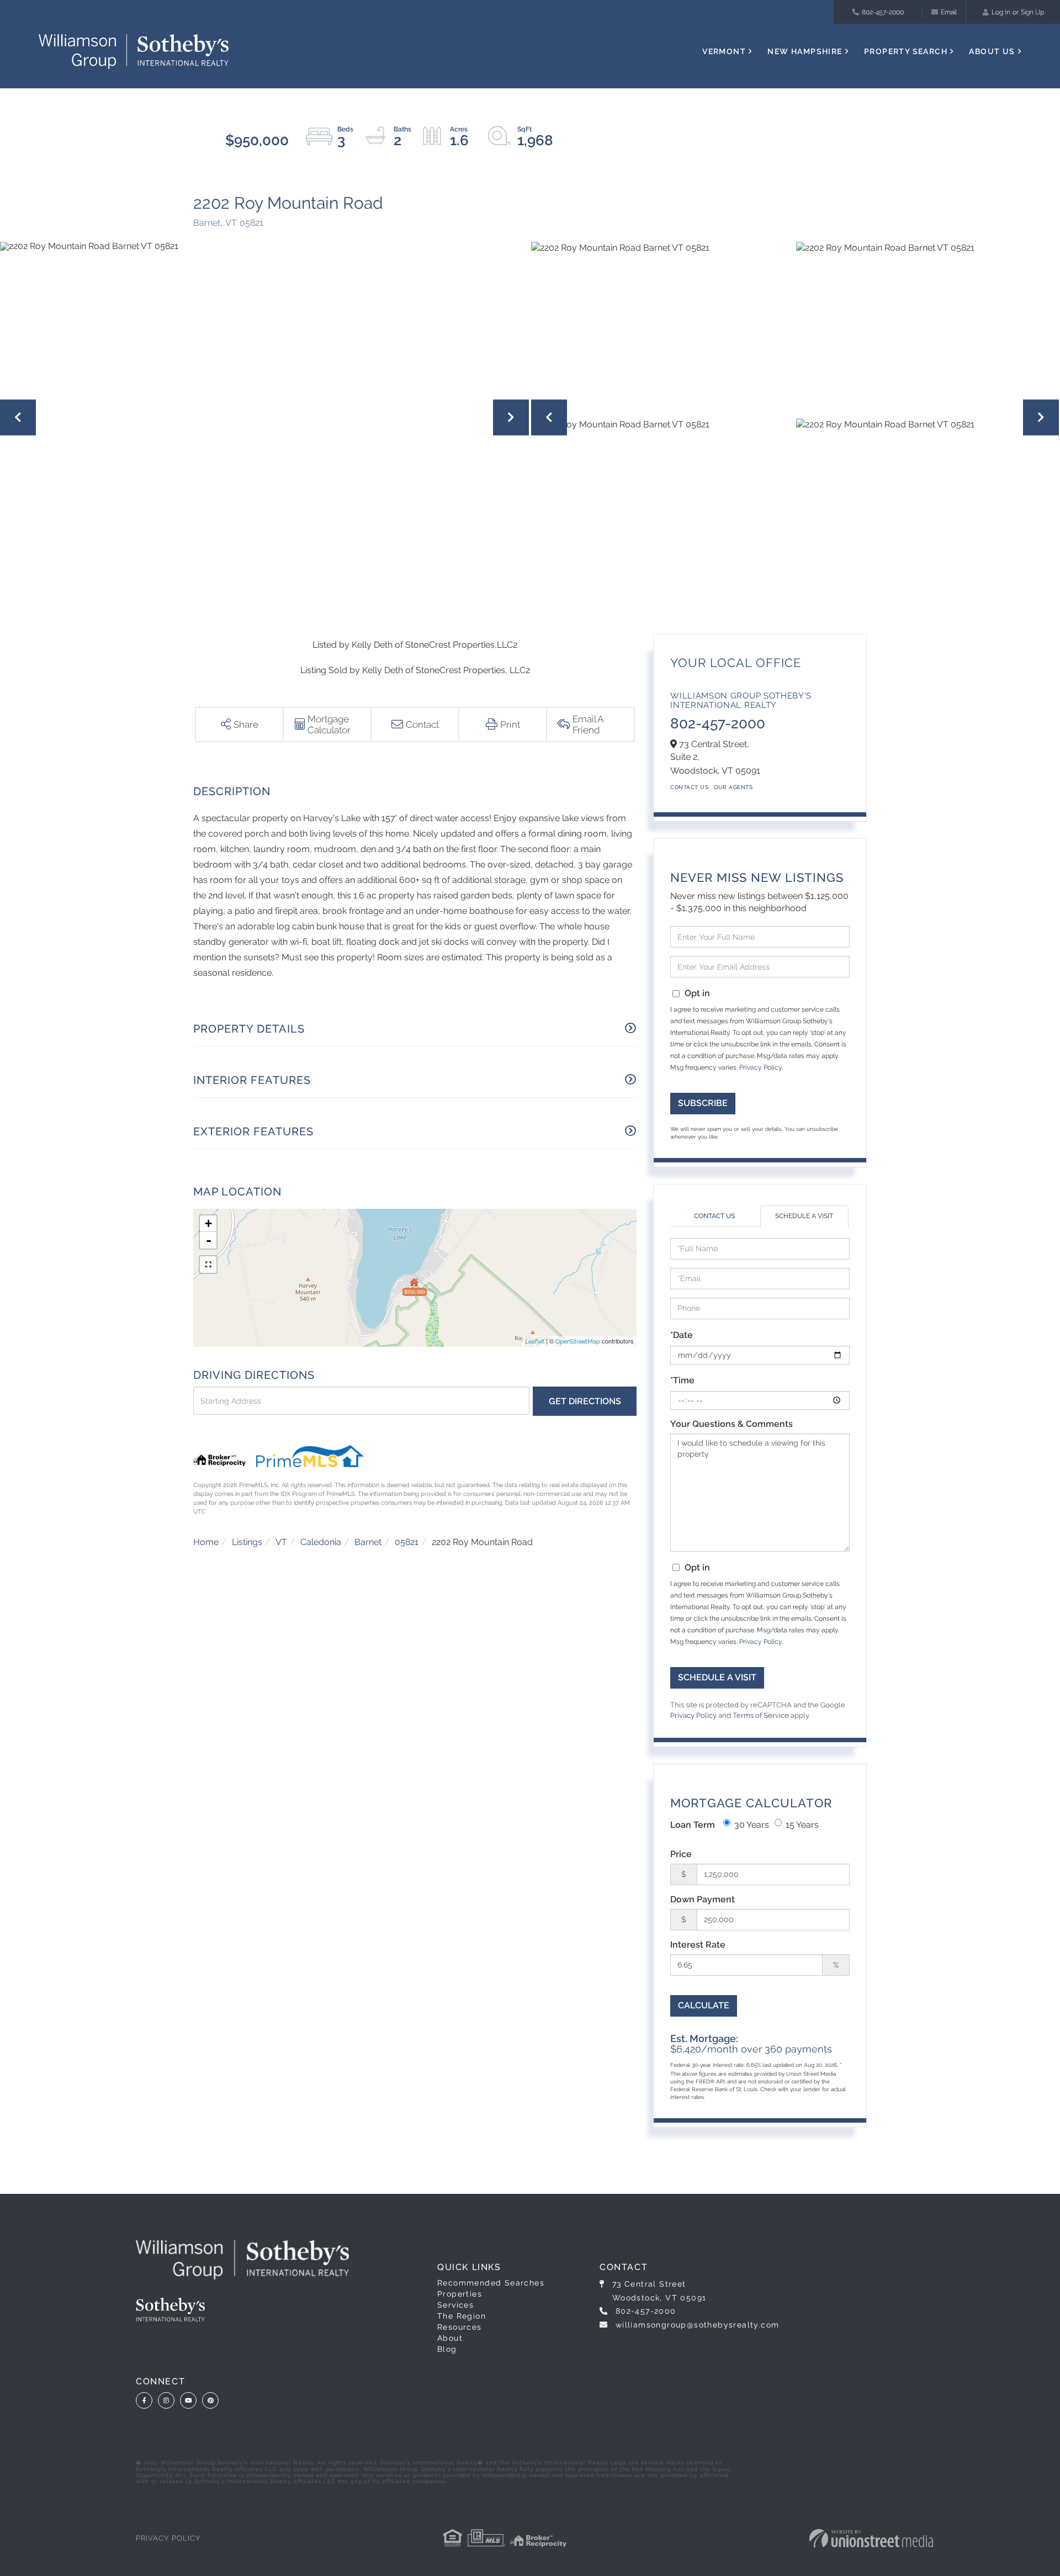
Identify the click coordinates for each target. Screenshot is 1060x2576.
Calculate (704, 2005)
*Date (682, 1335)
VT (281, 1542)
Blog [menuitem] (447, 2349)
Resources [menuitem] (460, 2327)
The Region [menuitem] (462, 2316)
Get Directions (585, 1401)
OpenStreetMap (578, 1342)
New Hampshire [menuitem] (805, 51)
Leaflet (535, 1342)
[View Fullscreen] (208, 1265)
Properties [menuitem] (460, 2294)
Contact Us (689, 787)
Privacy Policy (760, 1067)
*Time (682, 1380)
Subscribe (703, 1103)
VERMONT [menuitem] (724, 51)
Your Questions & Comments (732, 1424)
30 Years (752, 1825)
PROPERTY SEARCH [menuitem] (906, 51)
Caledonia (321, 1542)
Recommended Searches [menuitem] (491, 2283)
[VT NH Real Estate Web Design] (871, 2538)
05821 (407, 1542)
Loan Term (693, 1825)
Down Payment (703, 1899)
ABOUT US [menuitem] (992, 51)
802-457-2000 (883, 12)
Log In (1001, 12)
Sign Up (1032, 12)
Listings (247, 1542)
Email (949, 12)
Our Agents (733, 787)
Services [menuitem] (455, 2305)
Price (681, 1854)
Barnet (368, 1542)
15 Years (802, 1825)
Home (206, 1542)
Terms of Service (761, 1715)
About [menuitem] (450, 2338)
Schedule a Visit (804, 1216)
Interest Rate (698, 1945)
